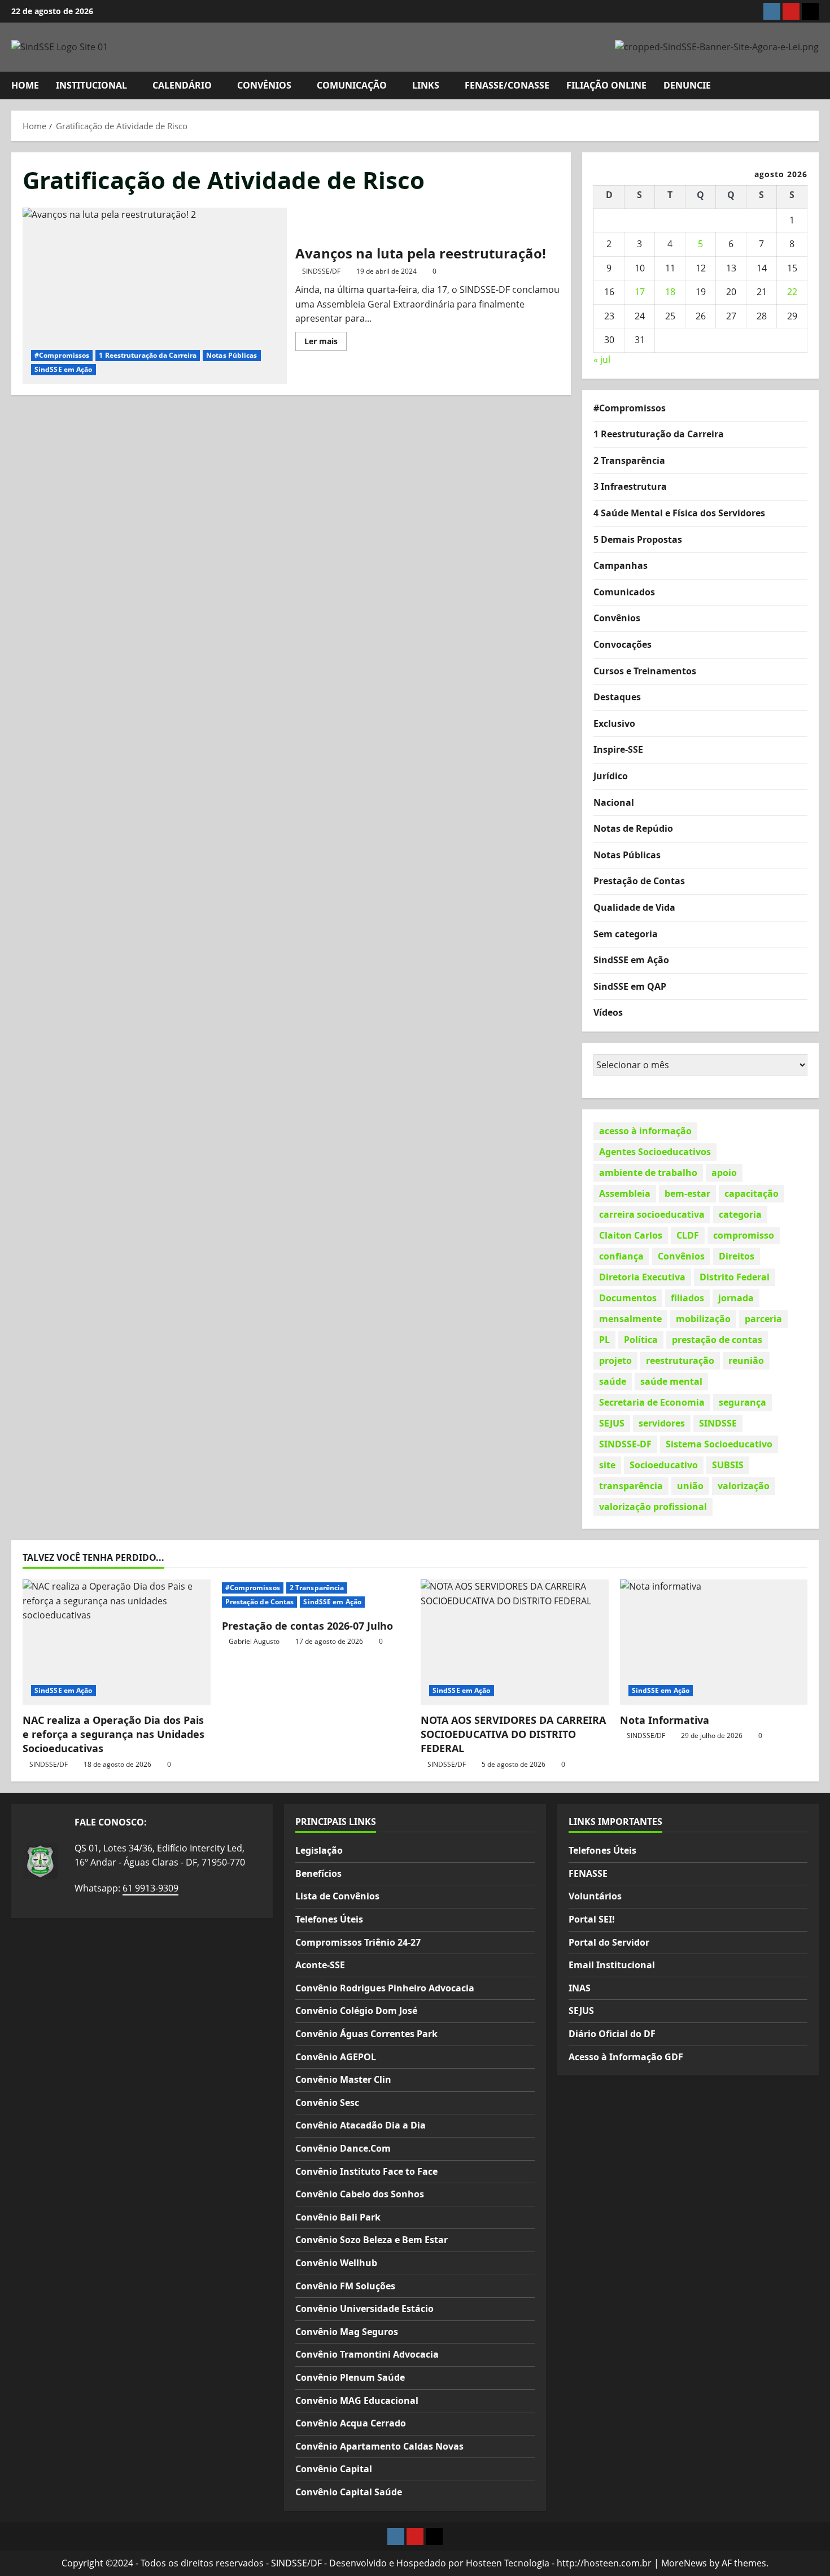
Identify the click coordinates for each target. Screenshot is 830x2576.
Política (641, 1340)
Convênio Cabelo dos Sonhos (360, 2194)
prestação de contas (717, 1340)
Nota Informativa (665, 1720)
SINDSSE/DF (321, 271)
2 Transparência (629, 460)
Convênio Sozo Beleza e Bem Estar (372, 2240)
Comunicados (624, 592)
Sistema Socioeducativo (719, 1444)
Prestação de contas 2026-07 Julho (307, 1626)
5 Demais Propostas (638, 539)
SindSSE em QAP (630, 986)
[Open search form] (815, 85)
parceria (763, 1319)
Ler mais (326, 343)
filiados (687, 1298)
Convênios (617, 618)
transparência (631, 1486)
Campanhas (621, 565)
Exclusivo (614, 723)
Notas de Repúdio (633, 828)
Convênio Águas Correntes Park (366, 2034)
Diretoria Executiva (642, 1277)
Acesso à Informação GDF (626, 2057)
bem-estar (687, 1193)
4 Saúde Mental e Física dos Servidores (679, 513)
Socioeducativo (664, 1465)
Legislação (319, 1850)
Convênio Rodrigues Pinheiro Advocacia (385, 1988)
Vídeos (608, 1012)
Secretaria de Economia (652, 1402)
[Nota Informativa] (714, 1642)
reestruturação (680, 1361)
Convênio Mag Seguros (347, 2332)
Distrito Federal (735, 1277)
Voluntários (595, 1896)
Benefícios (318, 1873)
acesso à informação (645, 1131)
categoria (740, 1214)
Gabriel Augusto (254, 1641)
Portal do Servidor (609, 1942)
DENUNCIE (687, 85)
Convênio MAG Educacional (357, 2401)
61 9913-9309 (150, 1888)
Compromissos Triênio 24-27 (358, 1942)
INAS (580, 1988)
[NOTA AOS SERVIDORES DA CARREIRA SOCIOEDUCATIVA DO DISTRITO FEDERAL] (515, 1642)
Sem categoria (626, 934)
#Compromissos (62, 355)
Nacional (614, 802)
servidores (662, 1423)
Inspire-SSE (618, 749)
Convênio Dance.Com (343, 2148)
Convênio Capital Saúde (349, 2492)
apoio (724, 1173)
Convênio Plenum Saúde (350, 2377)
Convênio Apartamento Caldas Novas (379, 2446)
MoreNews (684, 2563)
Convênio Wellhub (336, 2263)
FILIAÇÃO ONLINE (606, 85)
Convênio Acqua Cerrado (351, 2423)
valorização (744, 1486)
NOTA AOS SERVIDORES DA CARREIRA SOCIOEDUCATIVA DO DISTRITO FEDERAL (513, 1734)
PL (604, 1340)
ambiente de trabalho (648, 1173)
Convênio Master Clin (343, 2079)
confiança (621, 1256)
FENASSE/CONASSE (507, 85)
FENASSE (588, 1873)
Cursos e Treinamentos (645, 671)
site (607, 1465)
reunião (746, 1361)
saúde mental (671, 1381)
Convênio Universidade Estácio (364, 2309)
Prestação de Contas (639, 881)
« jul (602, 359)
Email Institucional (612, 1965)
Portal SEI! (592, 1919)
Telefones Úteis (329, 1919)
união (690, 1486)
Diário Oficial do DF (612, 2034)
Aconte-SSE (320, 1965)
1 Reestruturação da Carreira (148, 355)
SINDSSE (718, 1423)
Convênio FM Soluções (345, 2286)
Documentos (628, 1298)
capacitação (752, 1193)
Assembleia (625, 1193)
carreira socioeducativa (652, 1214)
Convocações (622, 644)
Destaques (617, 697)
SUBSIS (728, 1465)
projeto (615, 1361)
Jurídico (611, 776)
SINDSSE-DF (625, 1444)
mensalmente (630, 1319)
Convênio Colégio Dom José (356, 2011)
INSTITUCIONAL (91, 85)
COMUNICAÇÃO (352, 85)
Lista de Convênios (337, 1896)
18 (670, 292)
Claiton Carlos (631, 1235)
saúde (613, 1381)
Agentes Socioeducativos (655, 1152)
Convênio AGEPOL (336, 2057)
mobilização (703, 1319)
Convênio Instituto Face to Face (366, 2171)
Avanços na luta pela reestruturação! (155, 296)
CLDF (688, 1235)
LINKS (426, 85)
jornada (736, 1298)
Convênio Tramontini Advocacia (367, 2354)
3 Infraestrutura (630, 486)
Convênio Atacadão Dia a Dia (361, 2125)
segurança (742, 1402)
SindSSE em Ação (64, 369)
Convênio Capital (334, 2469)
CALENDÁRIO (182, 85)
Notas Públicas (231, 355)
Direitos (737, 1256)
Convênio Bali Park (338, 2217)
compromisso (744, 1235)
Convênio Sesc (327, 2103)
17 (640, 292)
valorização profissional (653, 1507)
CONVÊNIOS (264, 85)
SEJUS (612, 1423)
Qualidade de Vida (634, 907)
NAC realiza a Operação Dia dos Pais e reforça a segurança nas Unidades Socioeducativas (113, 1734)
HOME (25, 85)
